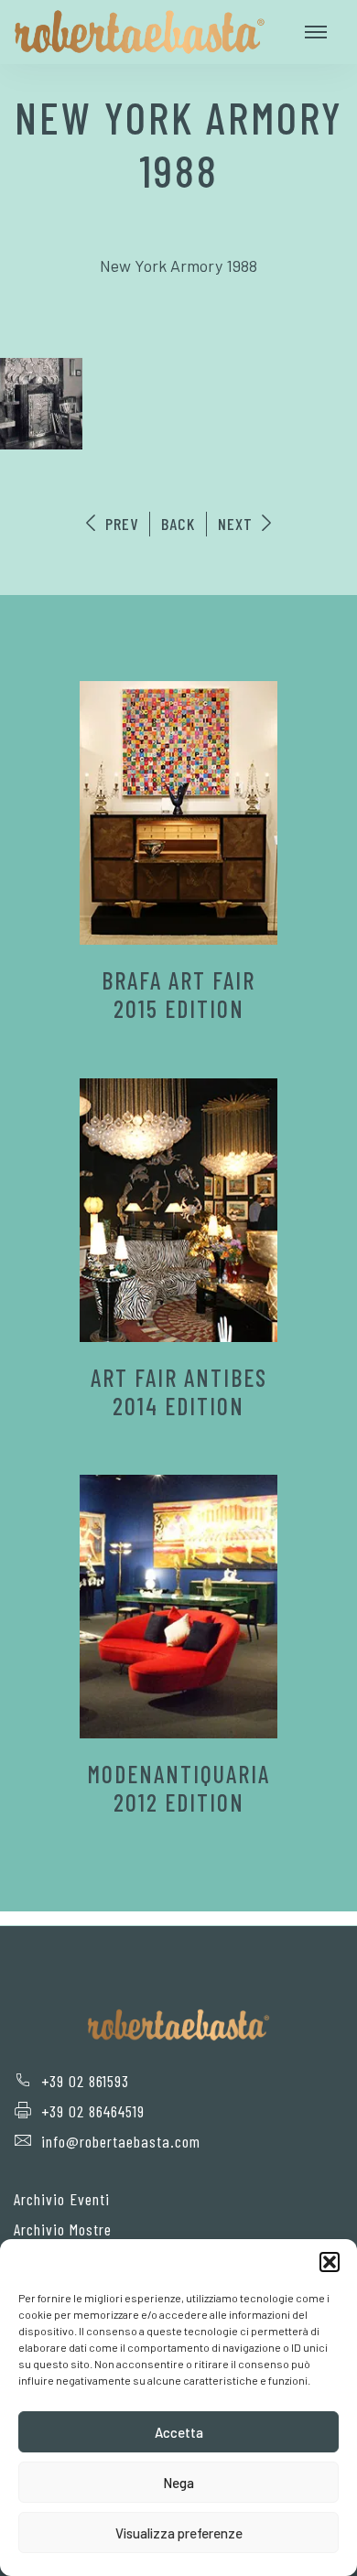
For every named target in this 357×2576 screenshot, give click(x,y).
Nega (178, 2483)
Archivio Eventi (62, 2199)
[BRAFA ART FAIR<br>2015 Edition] (178, 813)
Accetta (179, 2432)
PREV (119, 524)
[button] (330, 2262)
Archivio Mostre (63, 2229)
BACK (178, 524)
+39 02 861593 (85, 2081)
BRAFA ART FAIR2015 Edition (178, 994)
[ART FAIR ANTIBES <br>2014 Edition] (178, 1210)
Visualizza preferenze (179, 2533)
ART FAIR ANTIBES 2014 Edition (179, 1391)
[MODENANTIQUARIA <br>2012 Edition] (178, 1607)
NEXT (238, 524)
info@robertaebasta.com (121, 2141)
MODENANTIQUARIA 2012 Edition (178, 1788)
